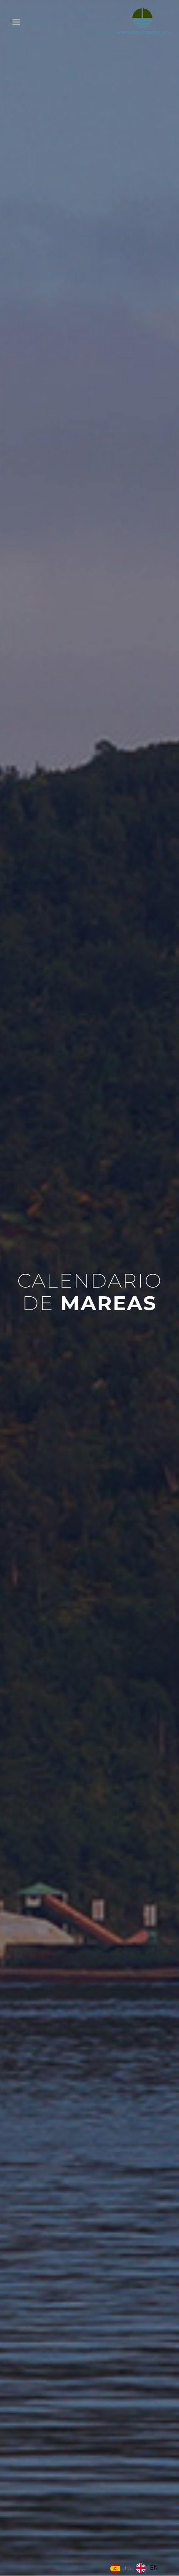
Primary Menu (16, 22)
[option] (147, 2568)
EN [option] (154, 2567)
